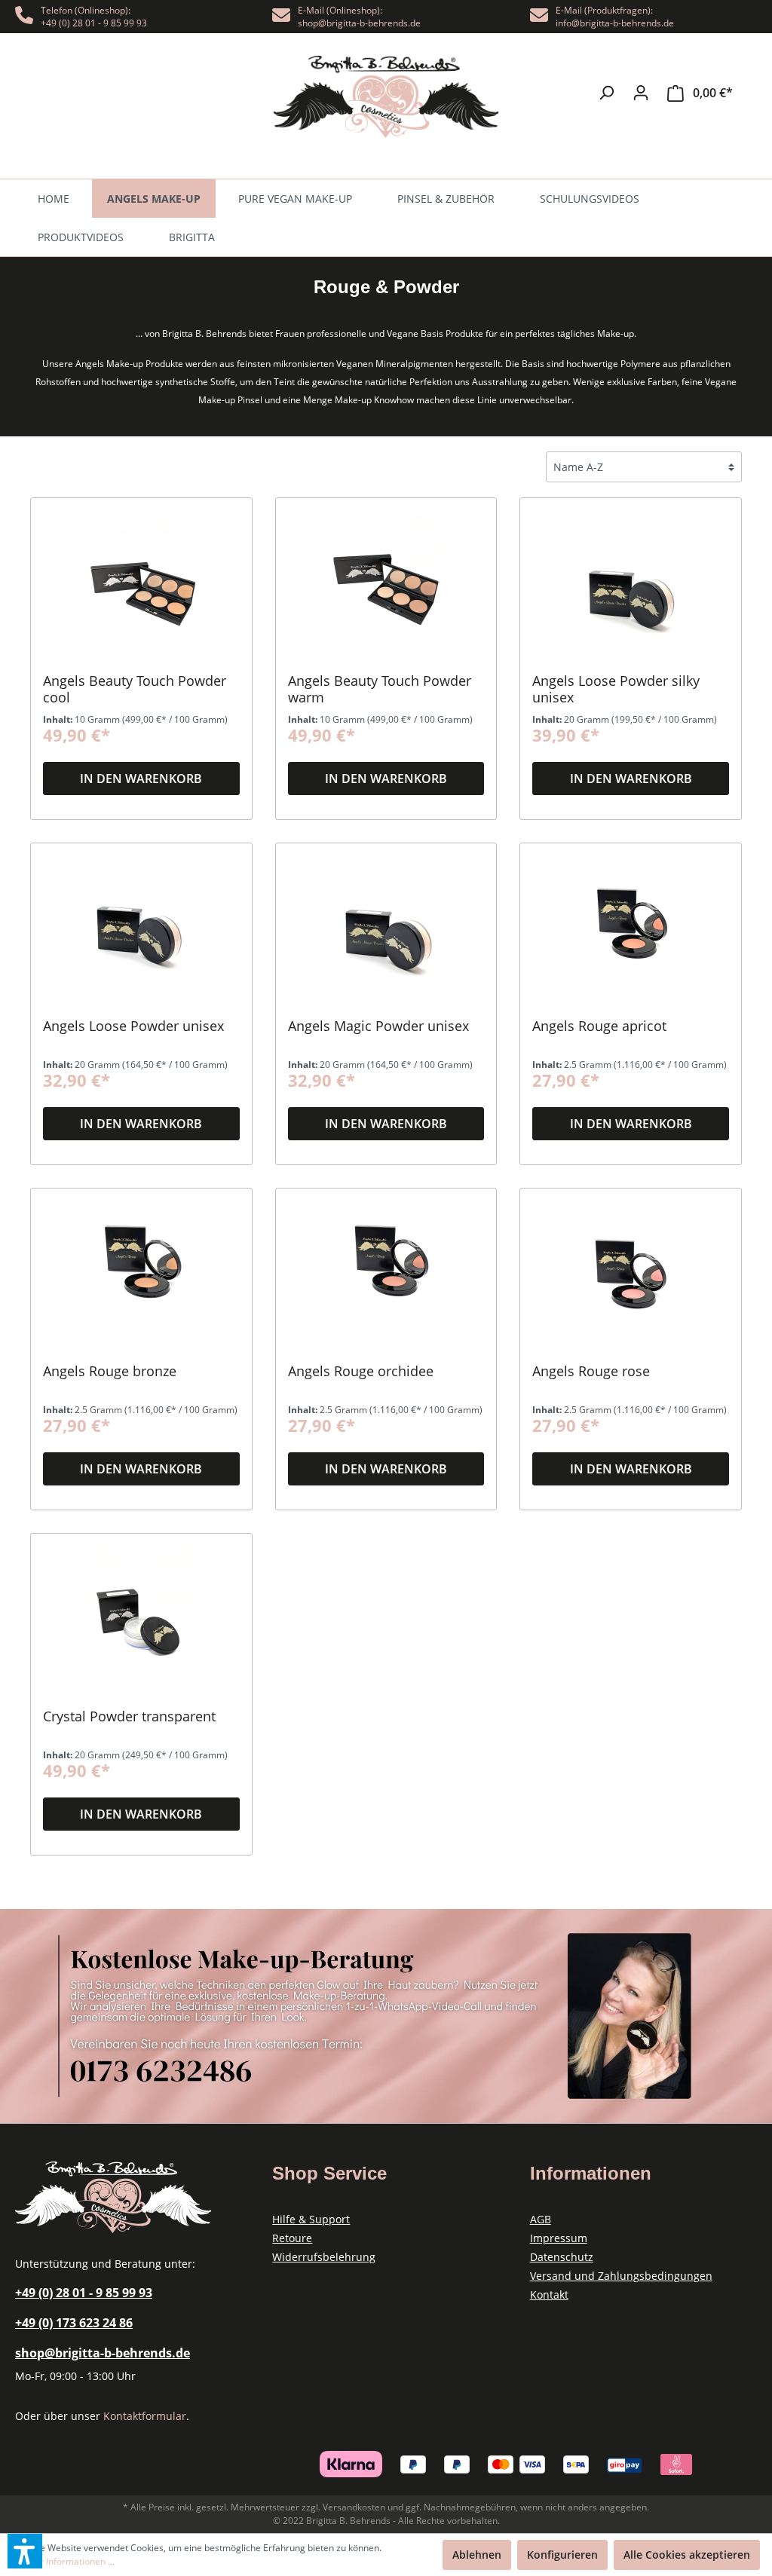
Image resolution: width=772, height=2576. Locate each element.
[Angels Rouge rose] (631, 1276)
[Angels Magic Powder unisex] (386, 931)
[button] (25, 2551)
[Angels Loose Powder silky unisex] (631, 586)
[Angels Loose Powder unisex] (141, 931)
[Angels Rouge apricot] (631, 931)
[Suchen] (606, 93)
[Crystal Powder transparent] (141, 1621)
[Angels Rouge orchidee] (386, 1276)
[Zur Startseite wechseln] (386, 97)
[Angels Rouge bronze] (141, 1276)
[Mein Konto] (641, 93)
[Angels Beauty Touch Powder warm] (386, 586)
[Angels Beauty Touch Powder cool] (141, 586)
